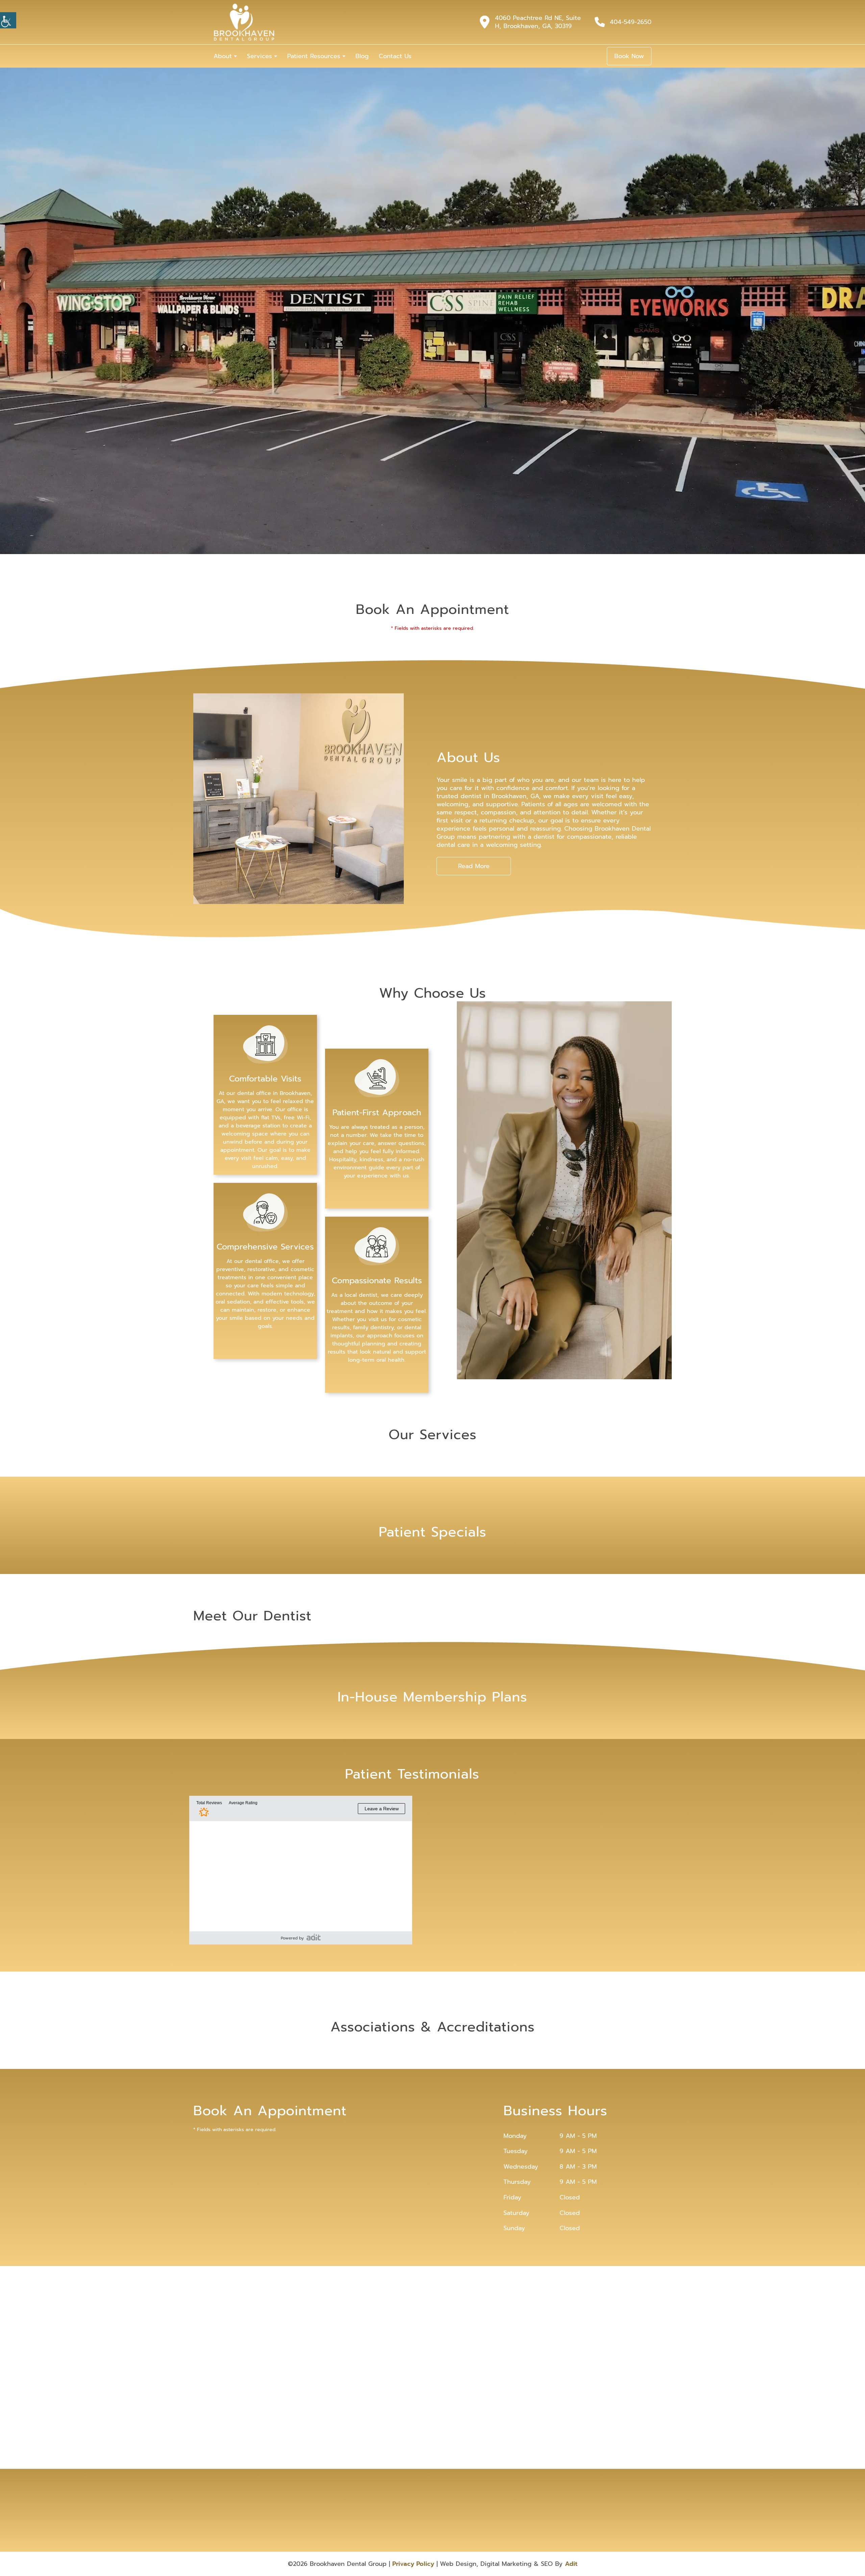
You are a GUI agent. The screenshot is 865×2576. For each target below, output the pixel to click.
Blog (362, 56)
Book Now (629, 56)
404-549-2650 (631, 22)
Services (259, 56)
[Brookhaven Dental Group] (244, 22)
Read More (474, 866)
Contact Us (395, 56)
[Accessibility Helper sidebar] (8, 20)
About (223, 56)
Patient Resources (314, 56)
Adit (571, 2564)
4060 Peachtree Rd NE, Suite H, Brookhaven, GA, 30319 (538, 22)
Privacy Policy (413, 2564)
